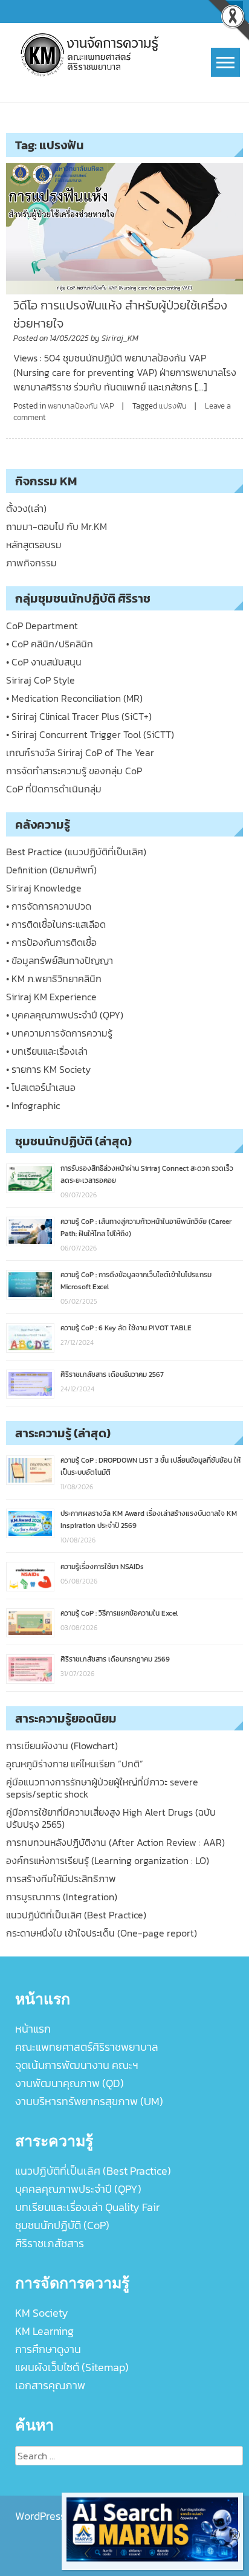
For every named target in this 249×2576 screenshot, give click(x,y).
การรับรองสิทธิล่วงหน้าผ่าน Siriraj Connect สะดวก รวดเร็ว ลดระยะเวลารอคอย (147, 1174)
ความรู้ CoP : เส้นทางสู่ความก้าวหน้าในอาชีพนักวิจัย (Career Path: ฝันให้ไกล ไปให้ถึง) (146, 1228)
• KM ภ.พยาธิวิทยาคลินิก (54, 979)
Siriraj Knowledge (44, 888)
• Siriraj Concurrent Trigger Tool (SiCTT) (90, 734)
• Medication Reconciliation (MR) (74, 698)
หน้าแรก (33, 2029)
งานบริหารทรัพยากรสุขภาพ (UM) (89, 2101)
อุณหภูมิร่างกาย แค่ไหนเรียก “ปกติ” (75, 1764)
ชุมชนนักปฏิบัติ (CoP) (62, 2225)
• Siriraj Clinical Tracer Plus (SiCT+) (79, 716)
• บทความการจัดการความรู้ (59, 1033)
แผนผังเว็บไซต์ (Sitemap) (72, 2367)
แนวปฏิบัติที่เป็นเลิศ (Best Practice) (76, 1915)
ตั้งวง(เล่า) (26, 508)
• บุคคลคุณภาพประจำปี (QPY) (65, 1015)
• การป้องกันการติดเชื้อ (51, 942)
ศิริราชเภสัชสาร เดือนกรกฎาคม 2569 (115, 1659)
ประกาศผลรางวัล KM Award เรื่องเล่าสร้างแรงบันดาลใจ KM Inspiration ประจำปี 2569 (149, 1519)
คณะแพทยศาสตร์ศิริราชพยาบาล (87, 2047)
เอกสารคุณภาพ (50, 2385)
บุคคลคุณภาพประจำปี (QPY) (78, 2189)
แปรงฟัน (173, 406)
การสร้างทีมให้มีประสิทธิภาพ (61, 1879)
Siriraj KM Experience (51, 997)
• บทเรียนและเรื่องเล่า (47, 1051)
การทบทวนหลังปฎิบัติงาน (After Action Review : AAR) (115, 1842)
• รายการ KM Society (48, 1069)
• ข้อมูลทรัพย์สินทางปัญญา (60, 960)
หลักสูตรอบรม (34, 545)
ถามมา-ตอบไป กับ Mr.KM (57, 526)
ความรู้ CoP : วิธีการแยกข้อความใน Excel (119, 1613)
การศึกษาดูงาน (48, 2349)
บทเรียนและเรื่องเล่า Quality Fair (87, 2207)
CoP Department (42, 626)
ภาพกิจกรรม (31, 563)
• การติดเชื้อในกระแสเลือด (56, 924)
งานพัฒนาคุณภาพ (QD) (70, 2083)
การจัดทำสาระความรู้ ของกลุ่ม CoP (74, 771)
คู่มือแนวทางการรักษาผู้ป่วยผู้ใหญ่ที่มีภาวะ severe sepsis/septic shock (102, 1788)
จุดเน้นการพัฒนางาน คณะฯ (77, 2065)
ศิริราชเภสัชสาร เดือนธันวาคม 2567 (112, 1374)
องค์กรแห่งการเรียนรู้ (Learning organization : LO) (108, 1860)
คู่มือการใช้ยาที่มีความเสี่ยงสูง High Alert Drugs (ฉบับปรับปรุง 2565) (111, 1818)
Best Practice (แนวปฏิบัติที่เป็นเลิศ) (76, 852)
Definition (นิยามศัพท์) (51, 870)
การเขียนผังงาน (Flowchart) (62, 1746)
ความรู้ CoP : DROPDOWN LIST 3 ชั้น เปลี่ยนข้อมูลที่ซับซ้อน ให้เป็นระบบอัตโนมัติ (150, 1466)
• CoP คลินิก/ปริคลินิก (50, 644)
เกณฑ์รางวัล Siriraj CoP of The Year (80, 752)
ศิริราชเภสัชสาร (50, 2243)
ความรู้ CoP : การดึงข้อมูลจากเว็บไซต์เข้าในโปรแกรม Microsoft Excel (136, 1281)
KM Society (42, 2313)
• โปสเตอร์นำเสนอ (41, 1087)
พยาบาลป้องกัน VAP (81, 406)
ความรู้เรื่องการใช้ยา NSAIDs (102, 1567)
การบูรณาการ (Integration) (62, 1897)
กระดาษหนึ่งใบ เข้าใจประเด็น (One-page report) (102, 1933)
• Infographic (33, 1105)
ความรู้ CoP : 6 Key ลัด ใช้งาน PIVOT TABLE (126, 1328)
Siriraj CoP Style (40, 680)
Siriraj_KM (120, 338)
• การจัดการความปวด (49, 906)
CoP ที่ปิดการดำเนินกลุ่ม (54, 789)
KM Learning (44, 2331)
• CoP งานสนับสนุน (44, 662)
